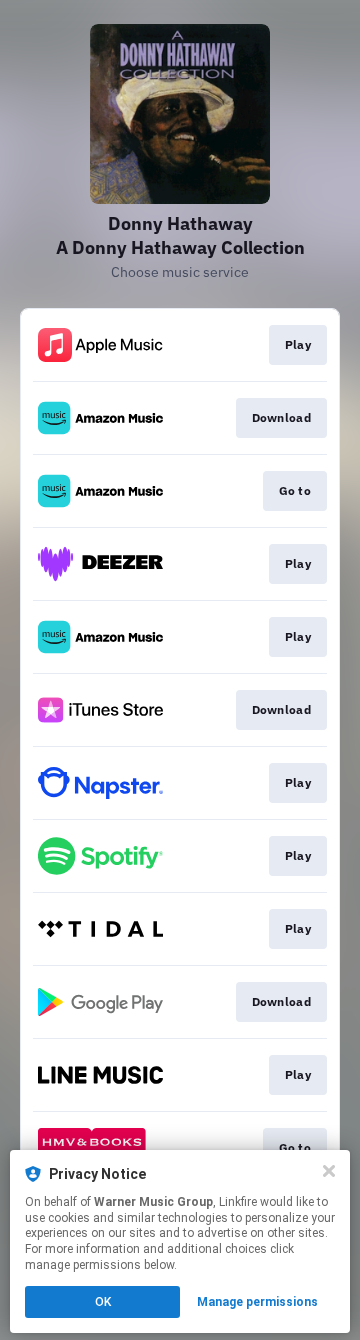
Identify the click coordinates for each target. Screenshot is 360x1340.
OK (103, 1302)
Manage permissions (257, 1302)
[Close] (329, 1171)
